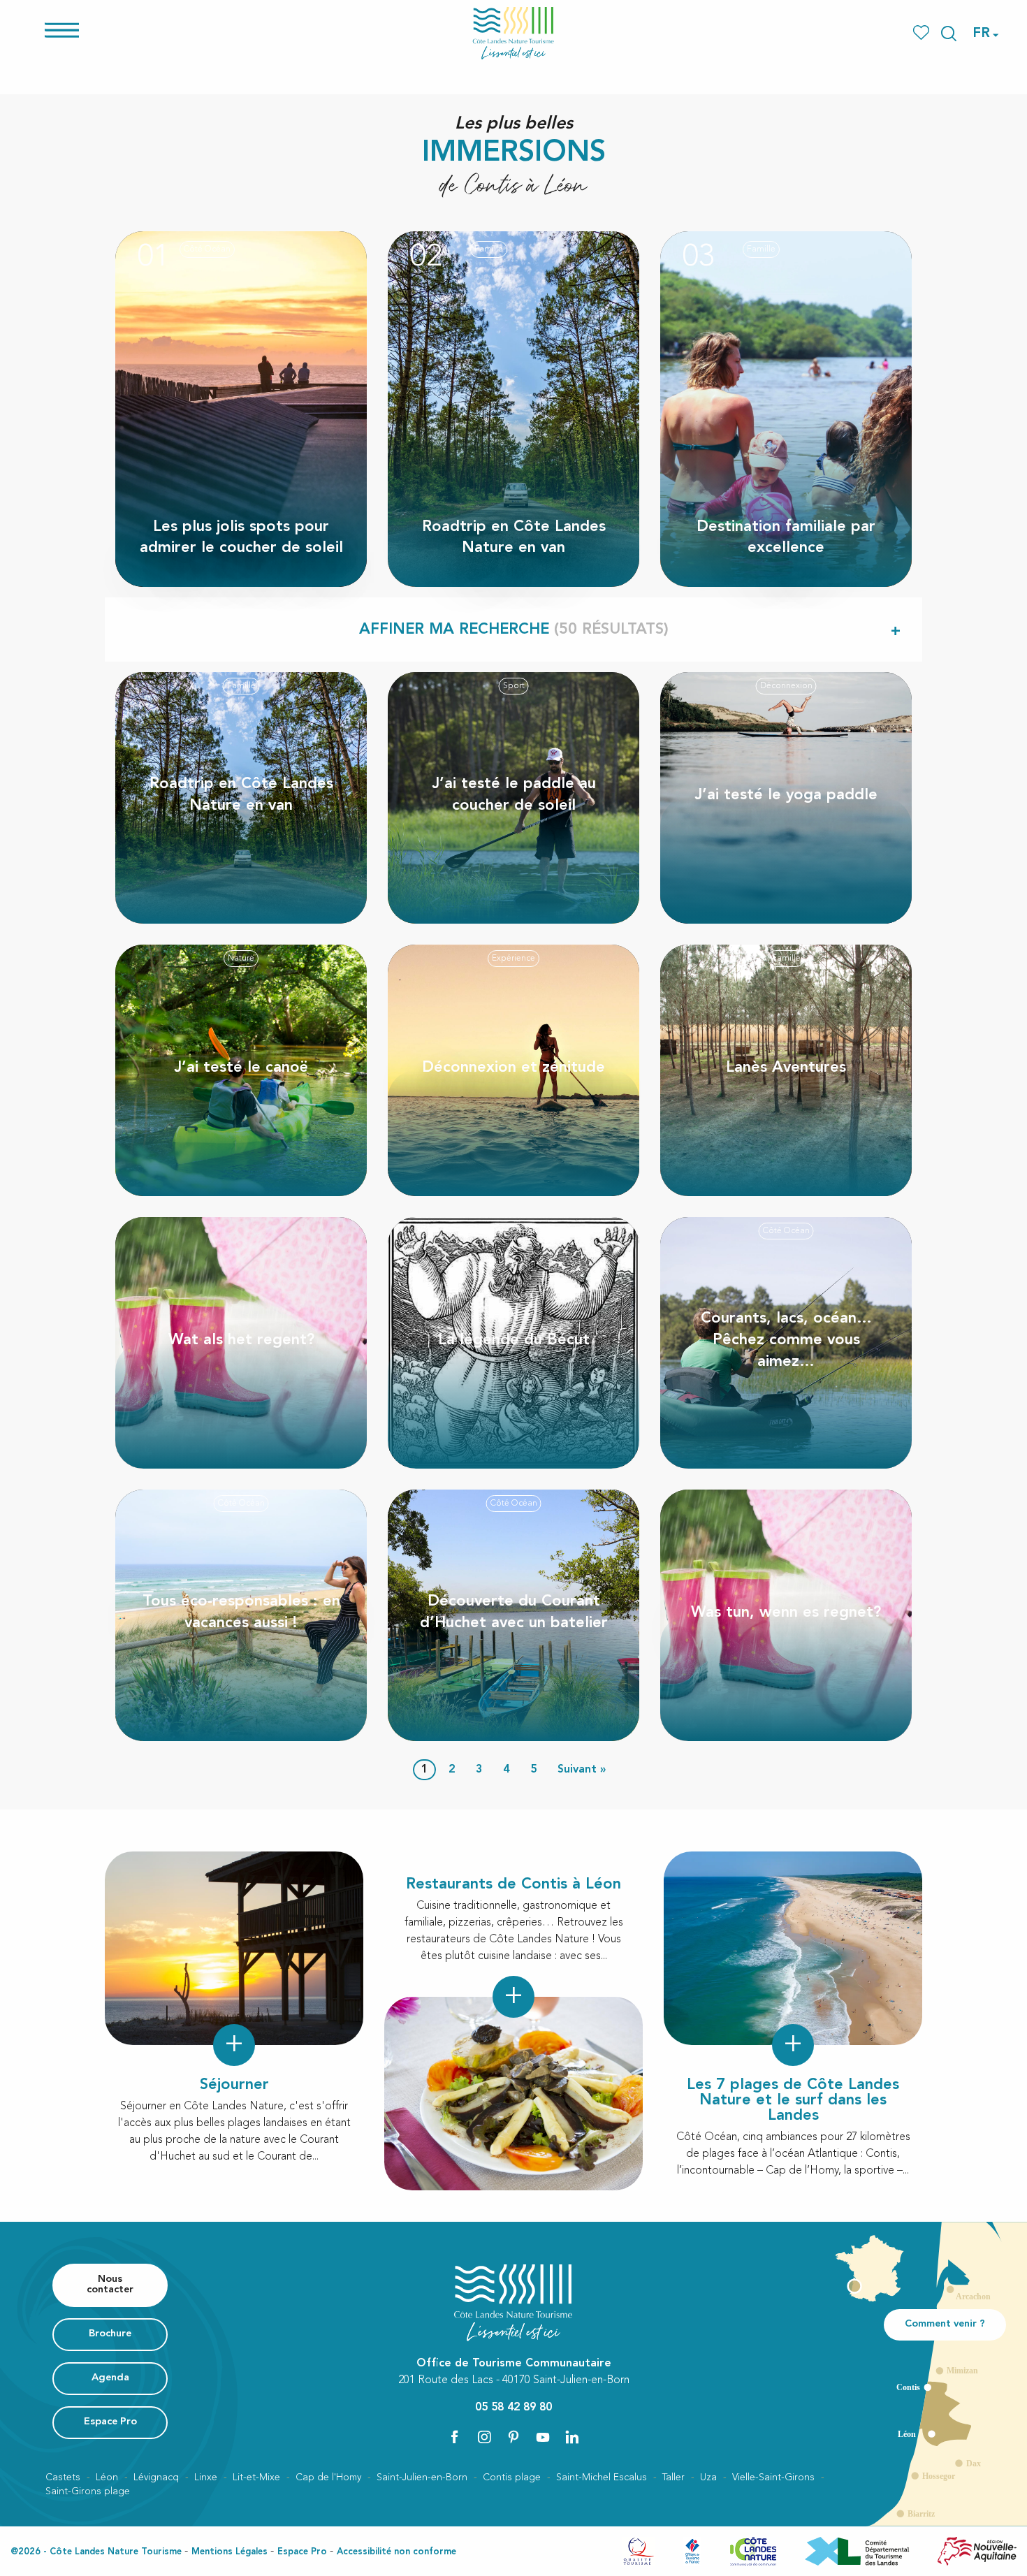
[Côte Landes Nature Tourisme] (513, 33)
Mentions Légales (230, 2552)
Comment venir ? (945, 2324)
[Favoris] (923, 33)
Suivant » (582, 1770)
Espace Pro (302, 2552)
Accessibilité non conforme (396, 2552)
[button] (949, 34)
